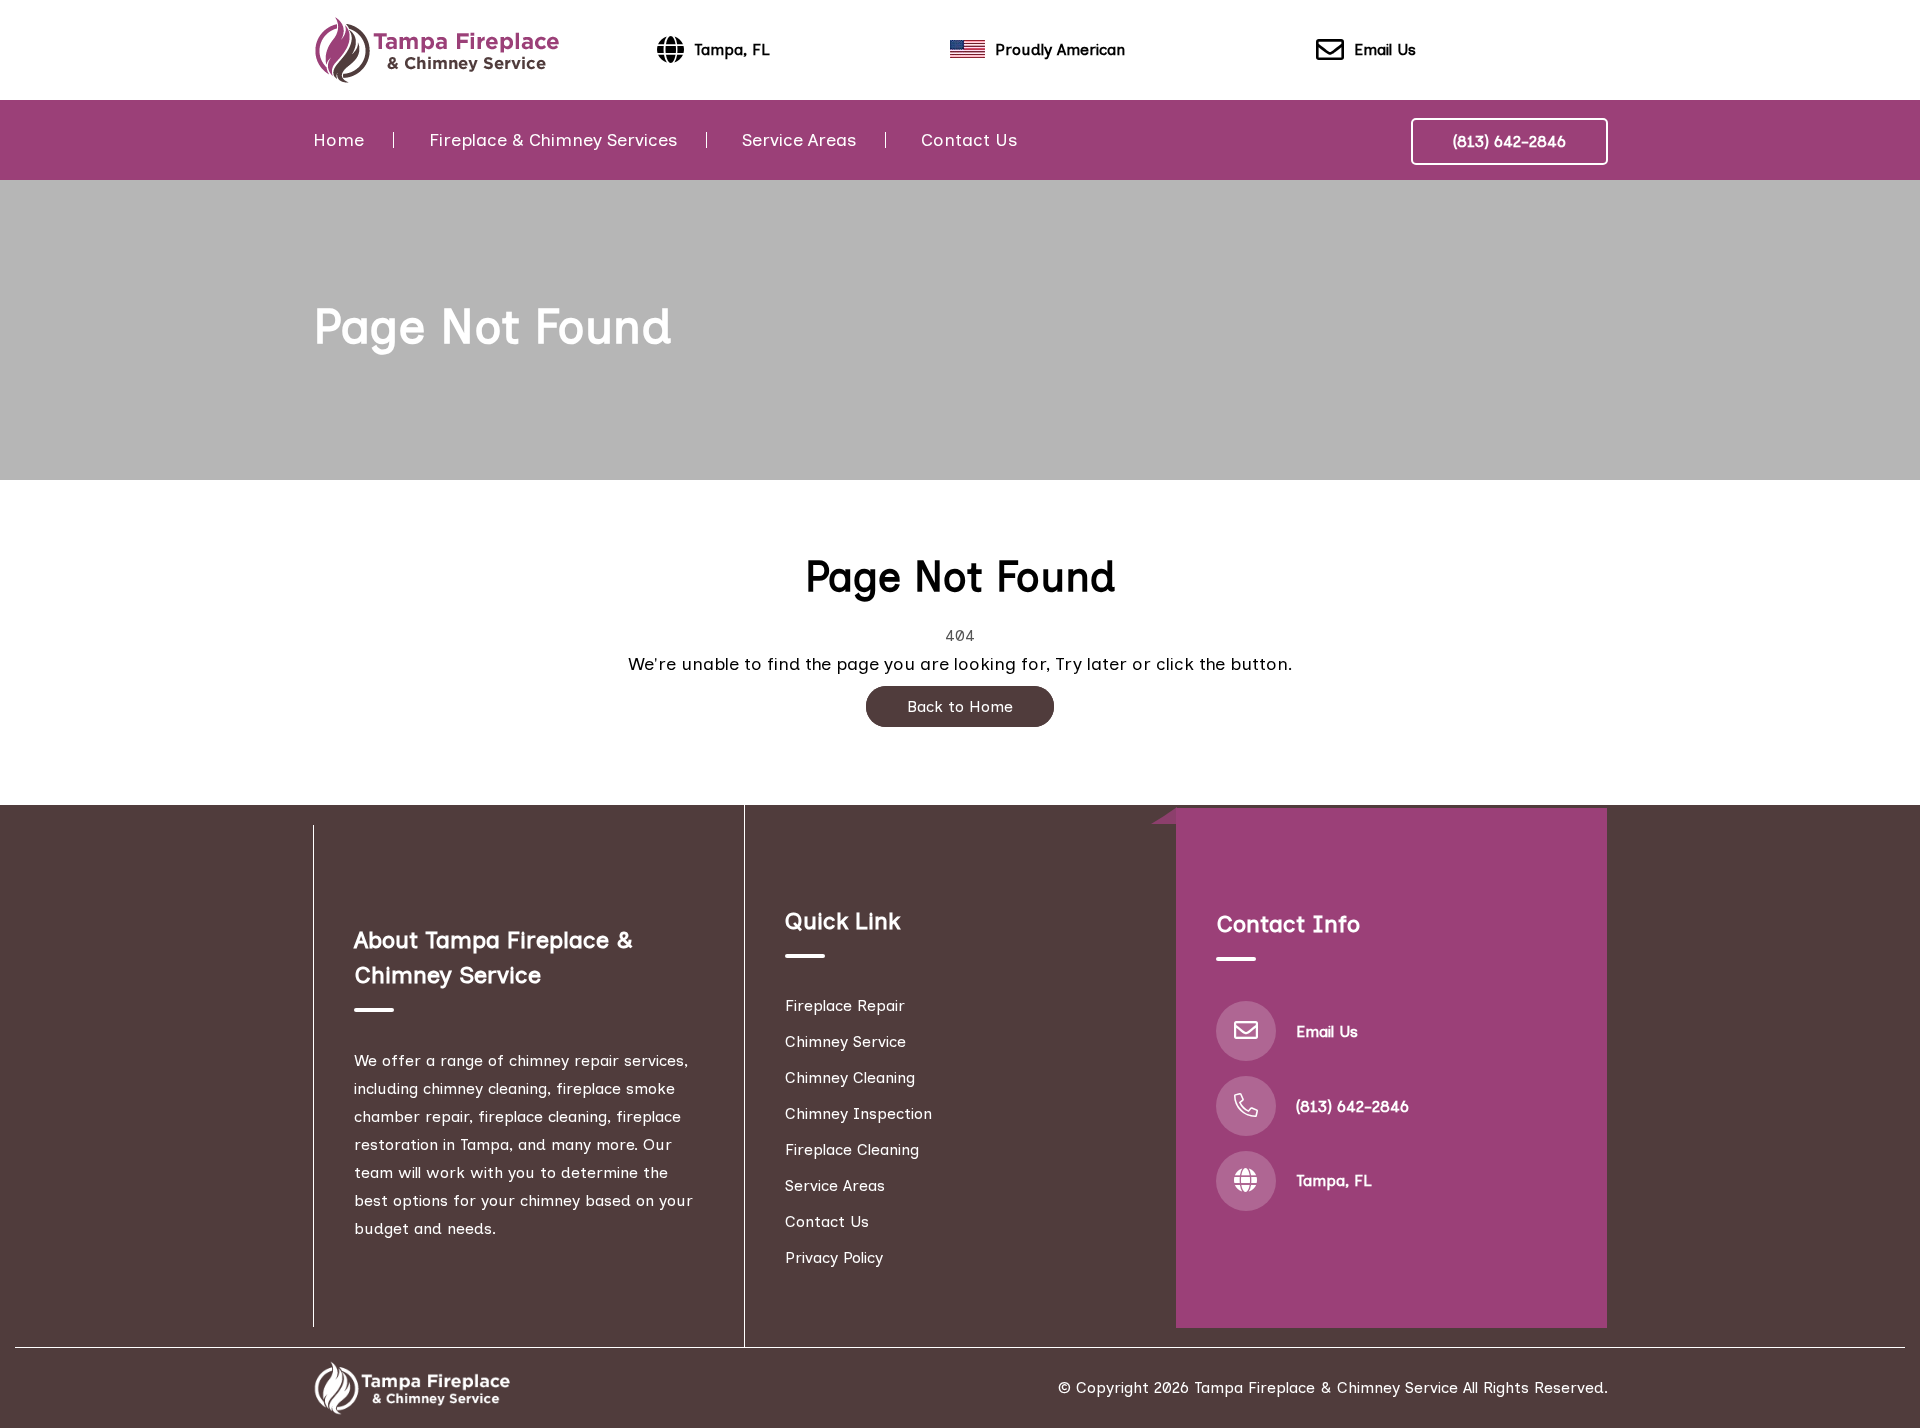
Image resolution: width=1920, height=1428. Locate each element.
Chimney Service (845, 1041)
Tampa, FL (1334, 1180)
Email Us (1385, 49)
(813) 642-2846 (1509, 141)
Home (338, 140)
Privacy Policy (834, 1257)
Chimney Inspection (858, 1113)
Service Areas (799, 140)
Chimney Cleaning (850, 1077)
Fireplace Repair (845, 1005)
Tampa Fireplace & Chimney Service (1326, 1387)
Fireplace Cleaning (852, 1149)
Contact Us (969, 140)
